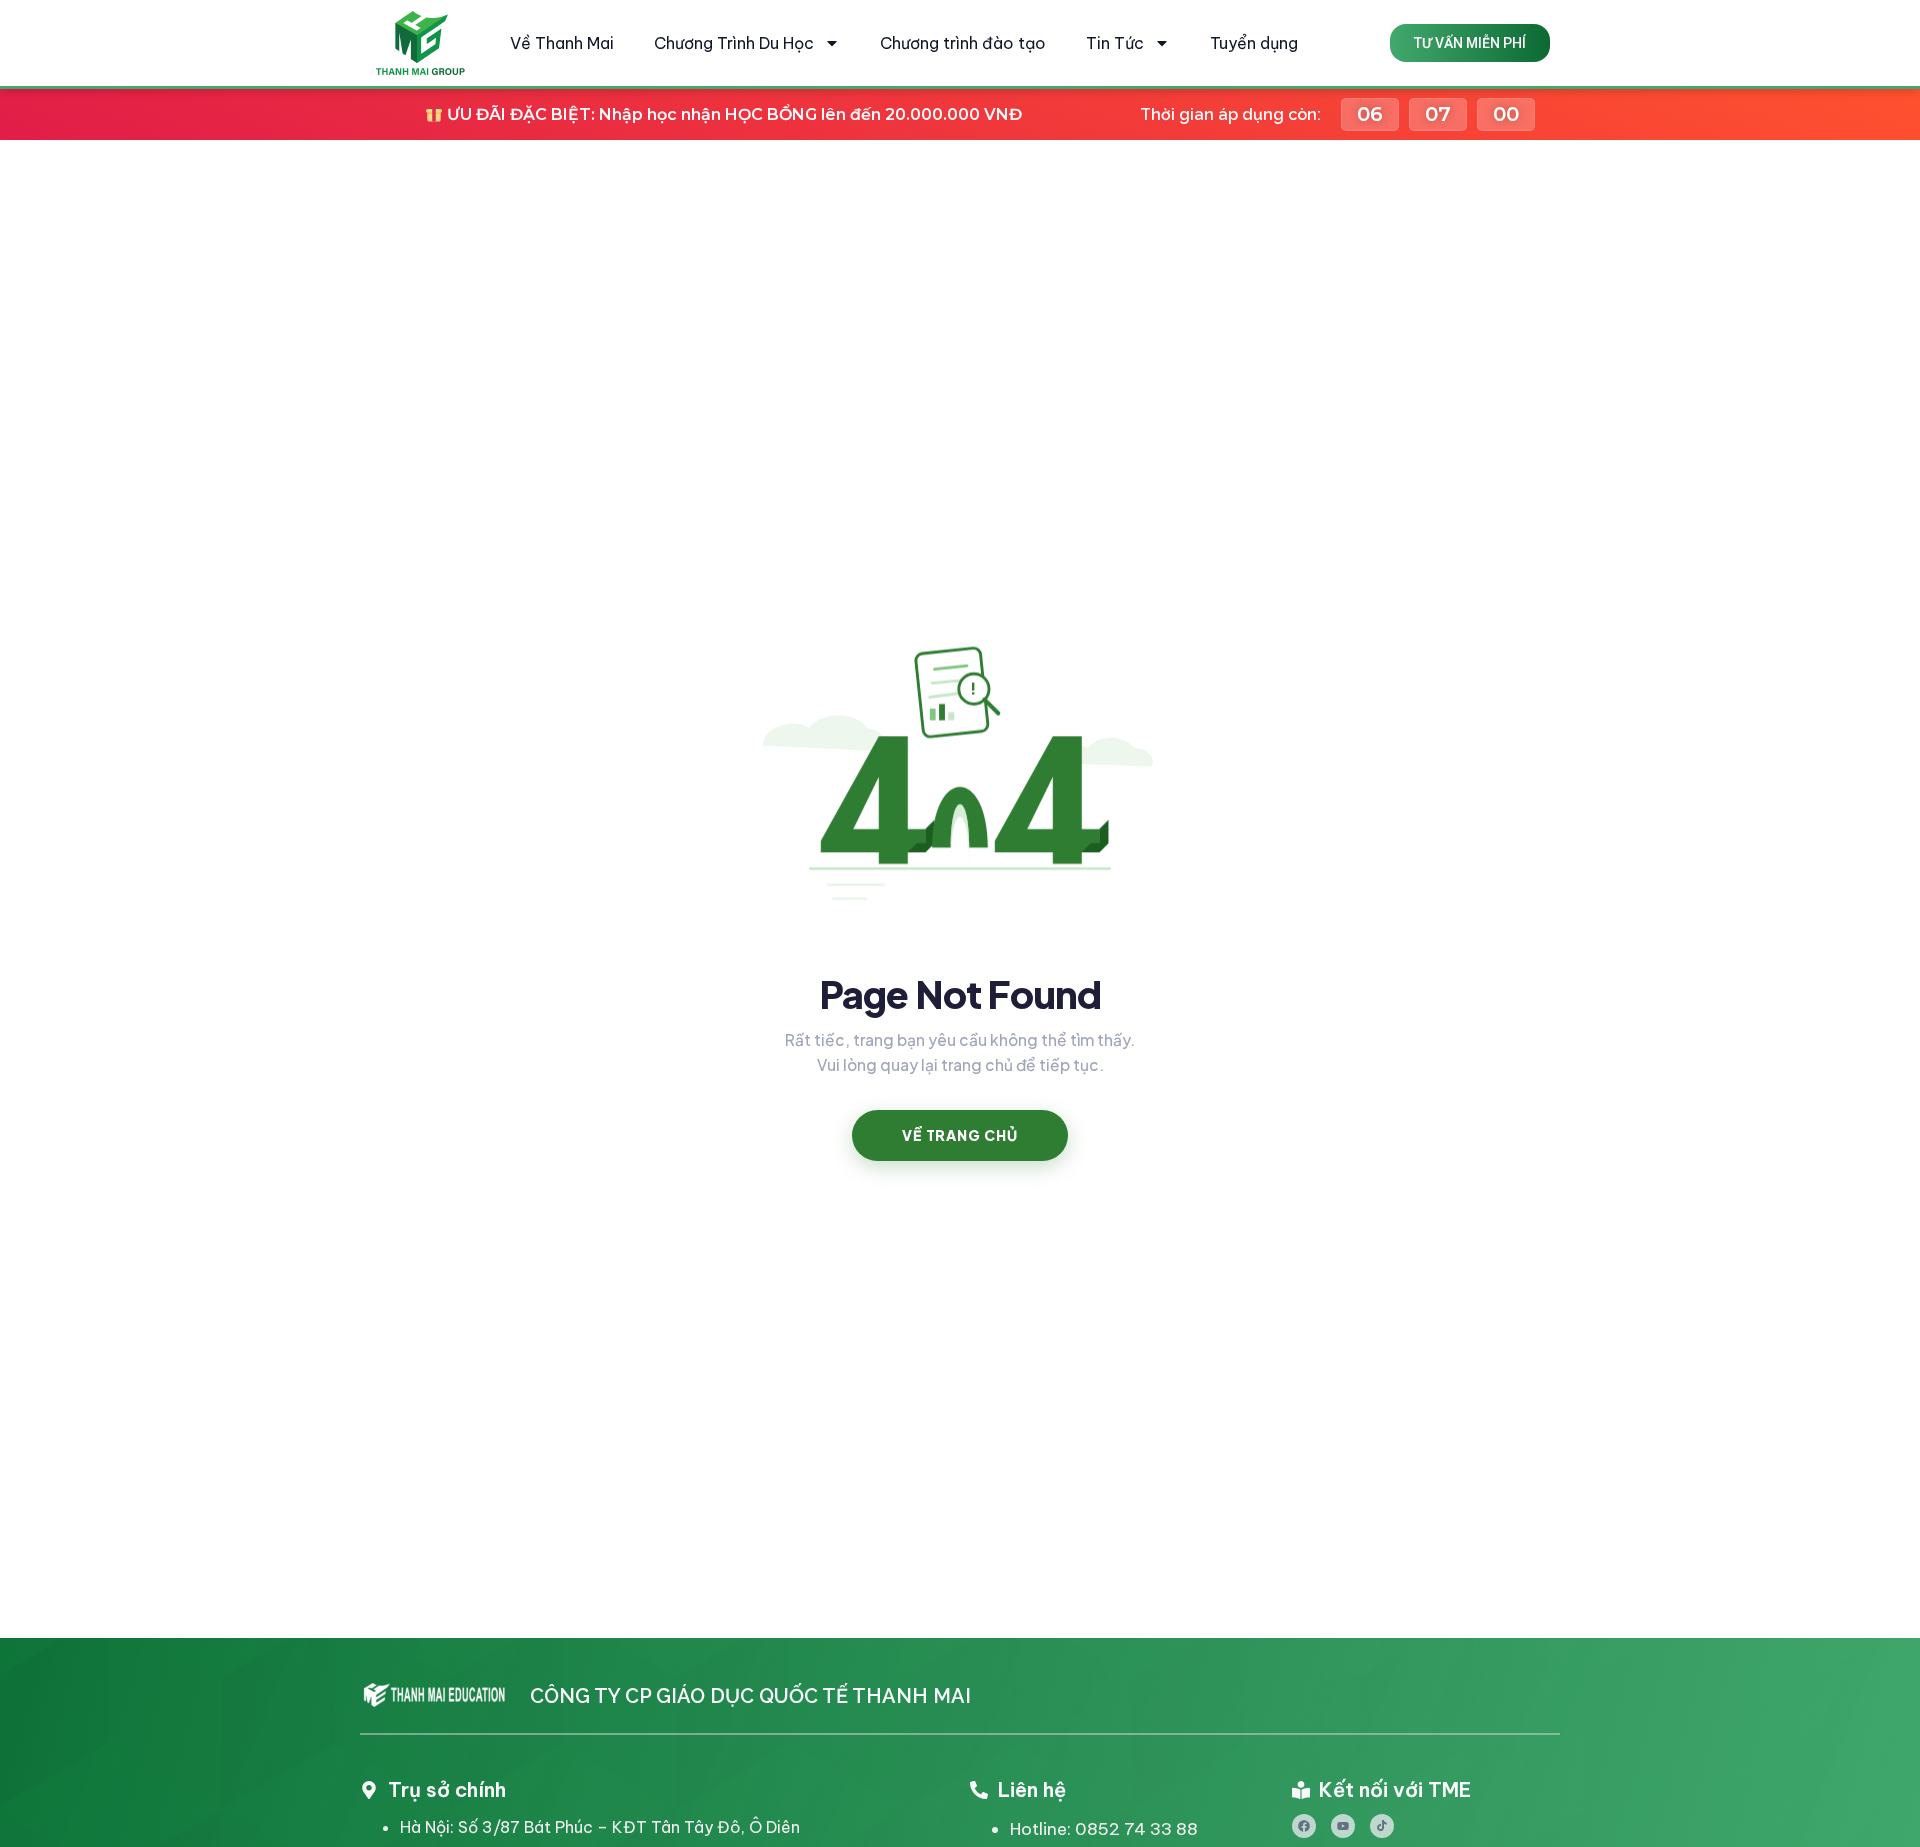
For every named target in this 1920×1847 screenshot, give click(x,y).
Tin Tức (1115, 43)
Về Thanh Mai (562, 43)
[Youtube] (1343, 1826)
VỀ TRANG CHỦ (960, 1135)
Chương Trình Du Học (734, 43)
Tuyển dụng (1254, 43)
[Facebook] (1304, 1826)
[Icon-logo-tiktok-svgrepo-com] (1382, 1826)
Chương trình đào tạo (963, 43)
